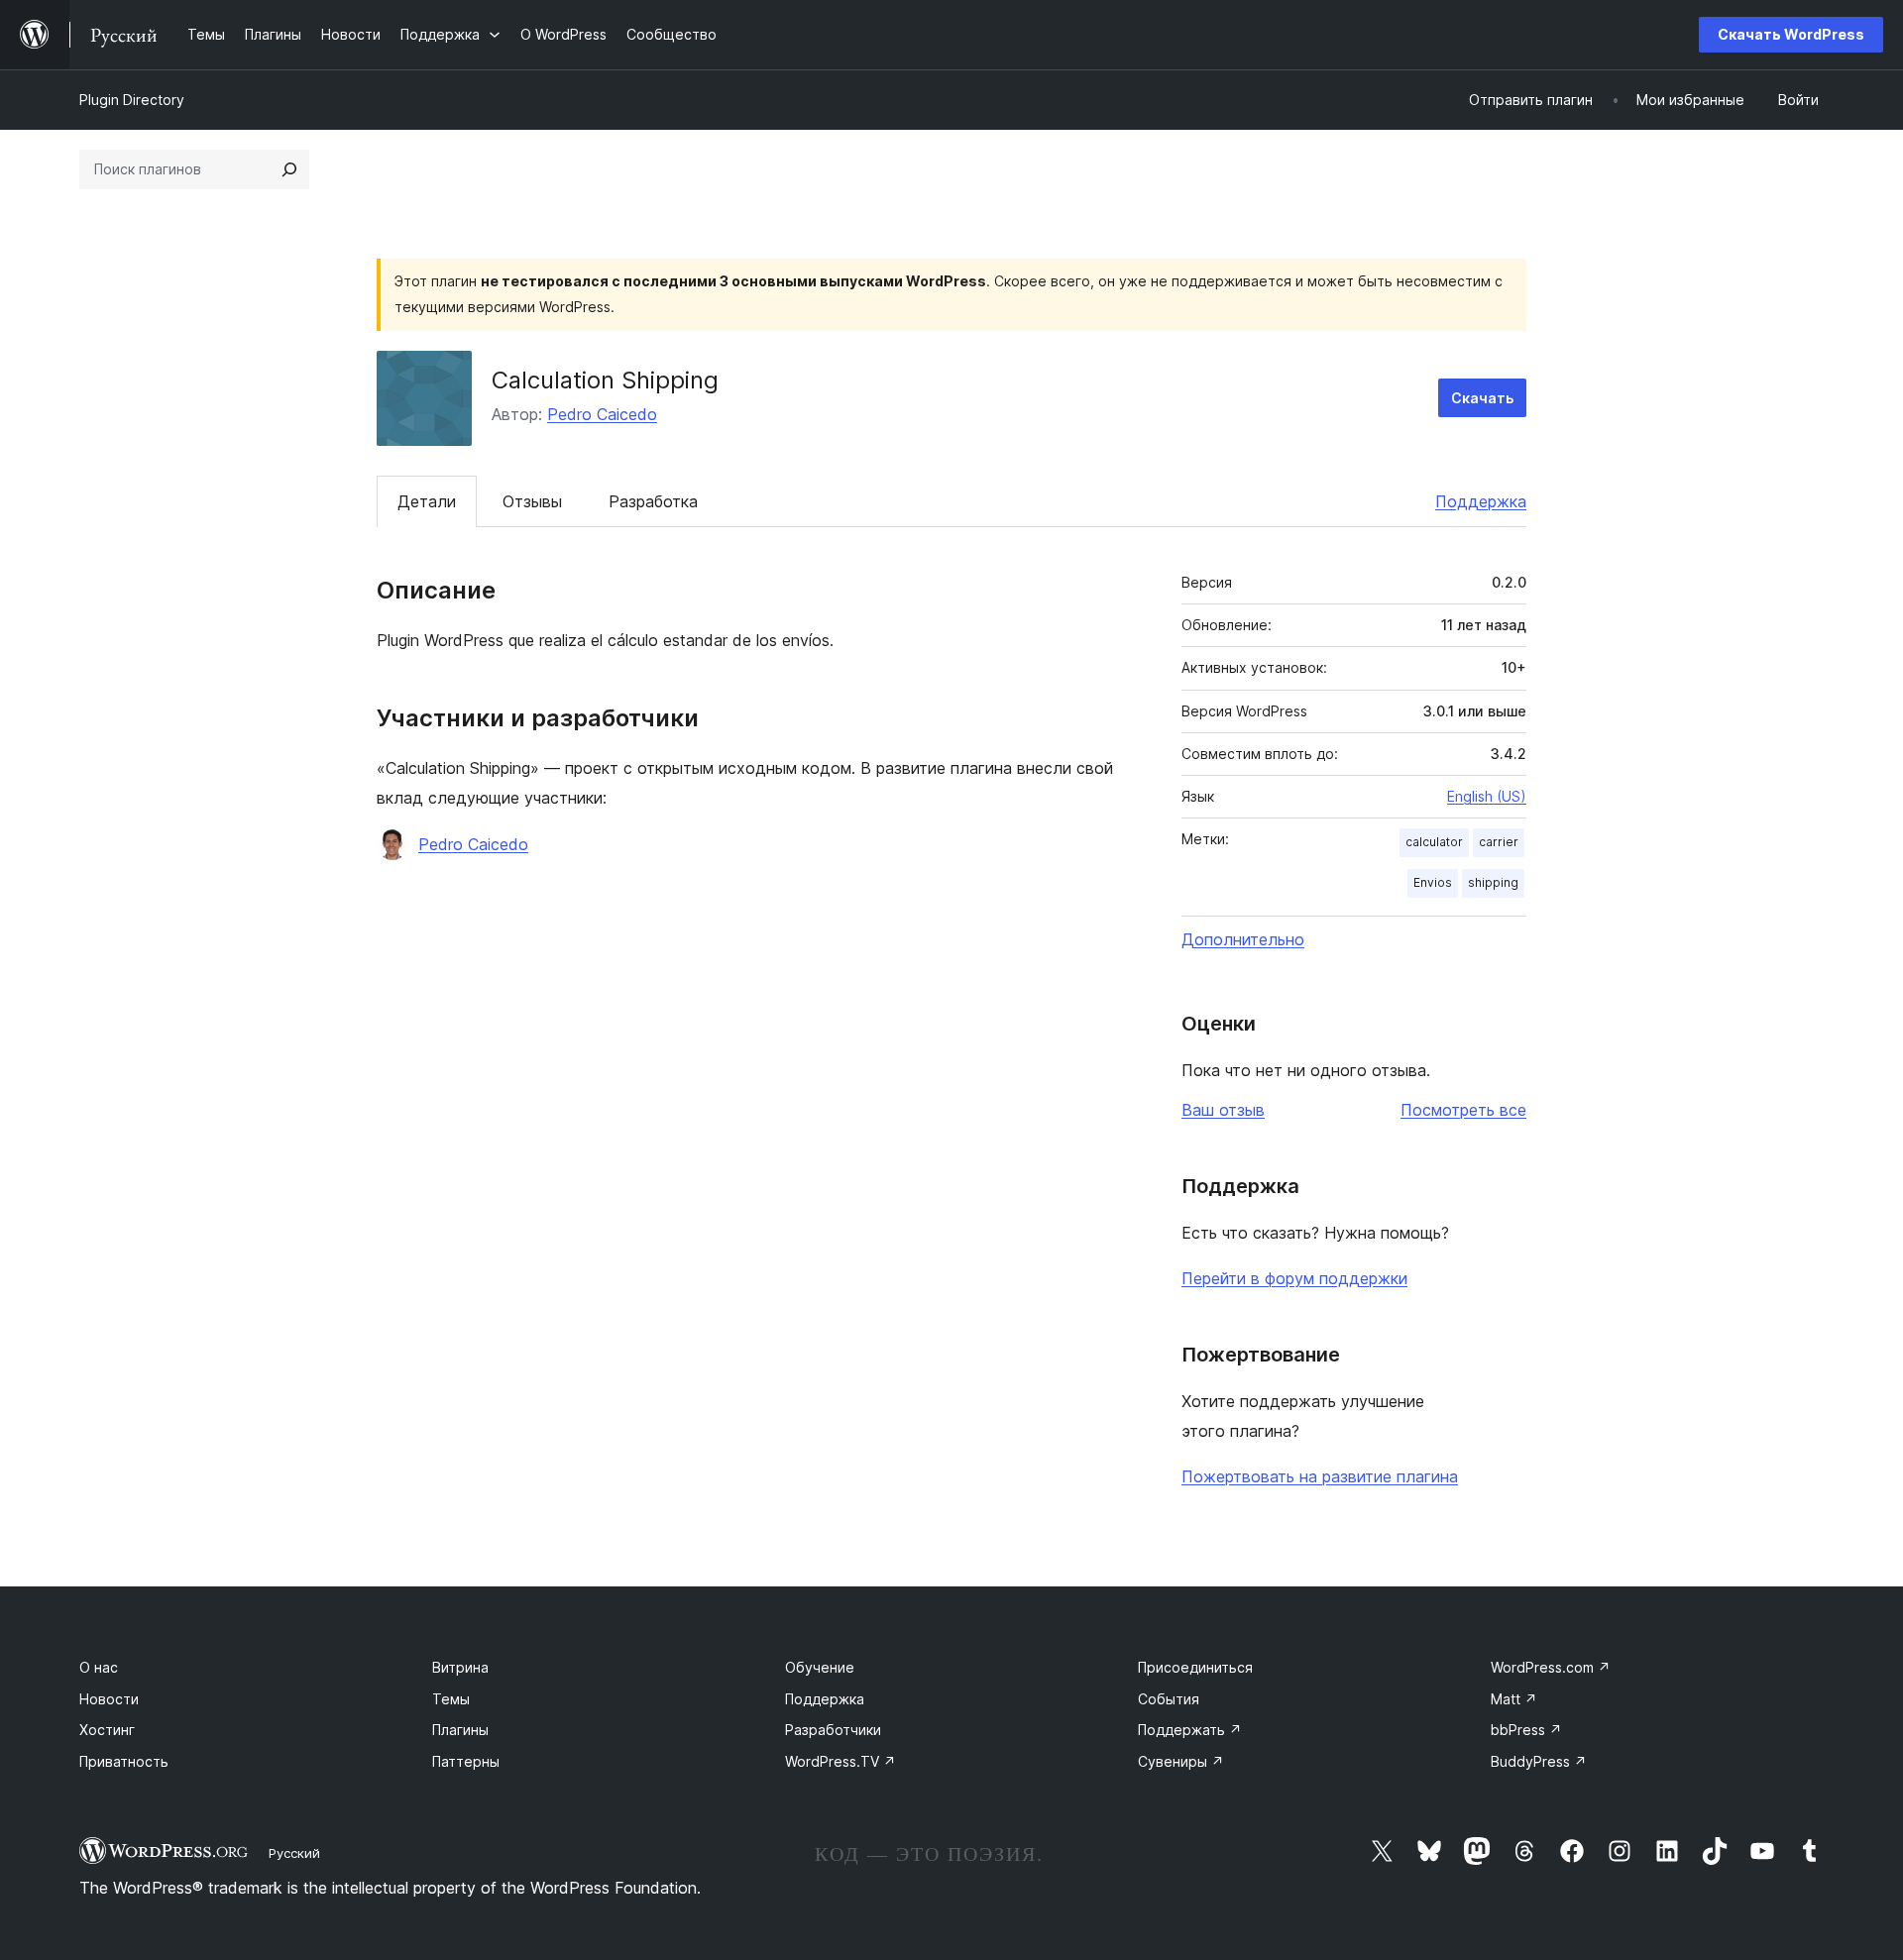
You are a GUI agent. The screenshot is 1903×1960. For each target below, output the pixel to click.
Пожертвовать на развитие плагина (1320, 1476)
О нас (99, 1667)
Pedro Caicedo (602, 414)
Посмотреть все (1463, 1110)
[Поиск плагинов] (289, 169)
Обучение (820, 1667)
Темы (451, 1699)
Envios (1433, 882)
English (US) (1487, 796)
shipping (1493, 882)
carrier (1499, 842)
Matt (1514, 1699)
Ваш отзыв (1223, 1110)
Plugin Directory (132, 100)
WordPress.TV (840, 1761)
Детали (427, 501)
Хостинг (107, 1730)
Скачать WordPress (1791, 34)
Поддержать (1190, 1730)
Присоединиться (1195, 1667)
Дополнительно (1243, 939)
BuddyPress (1539, 1761)
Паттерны (466, 1761)
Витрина (460, 1667)
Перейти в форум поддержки (1294, 1278)
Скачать (1482, 398)
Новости (109, 1699)
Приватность (124, 1761)
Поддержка (1481, 501)
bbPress (1526, 1730)
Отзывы (532, 501)
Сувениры (1181, 1761)
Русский (294, 1853)
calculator (1434, 842)
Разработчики (833, 1730)
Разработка (653, 501)
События (1169, 1699)
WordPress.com (1551, 1667)
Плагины (460, 1730)
